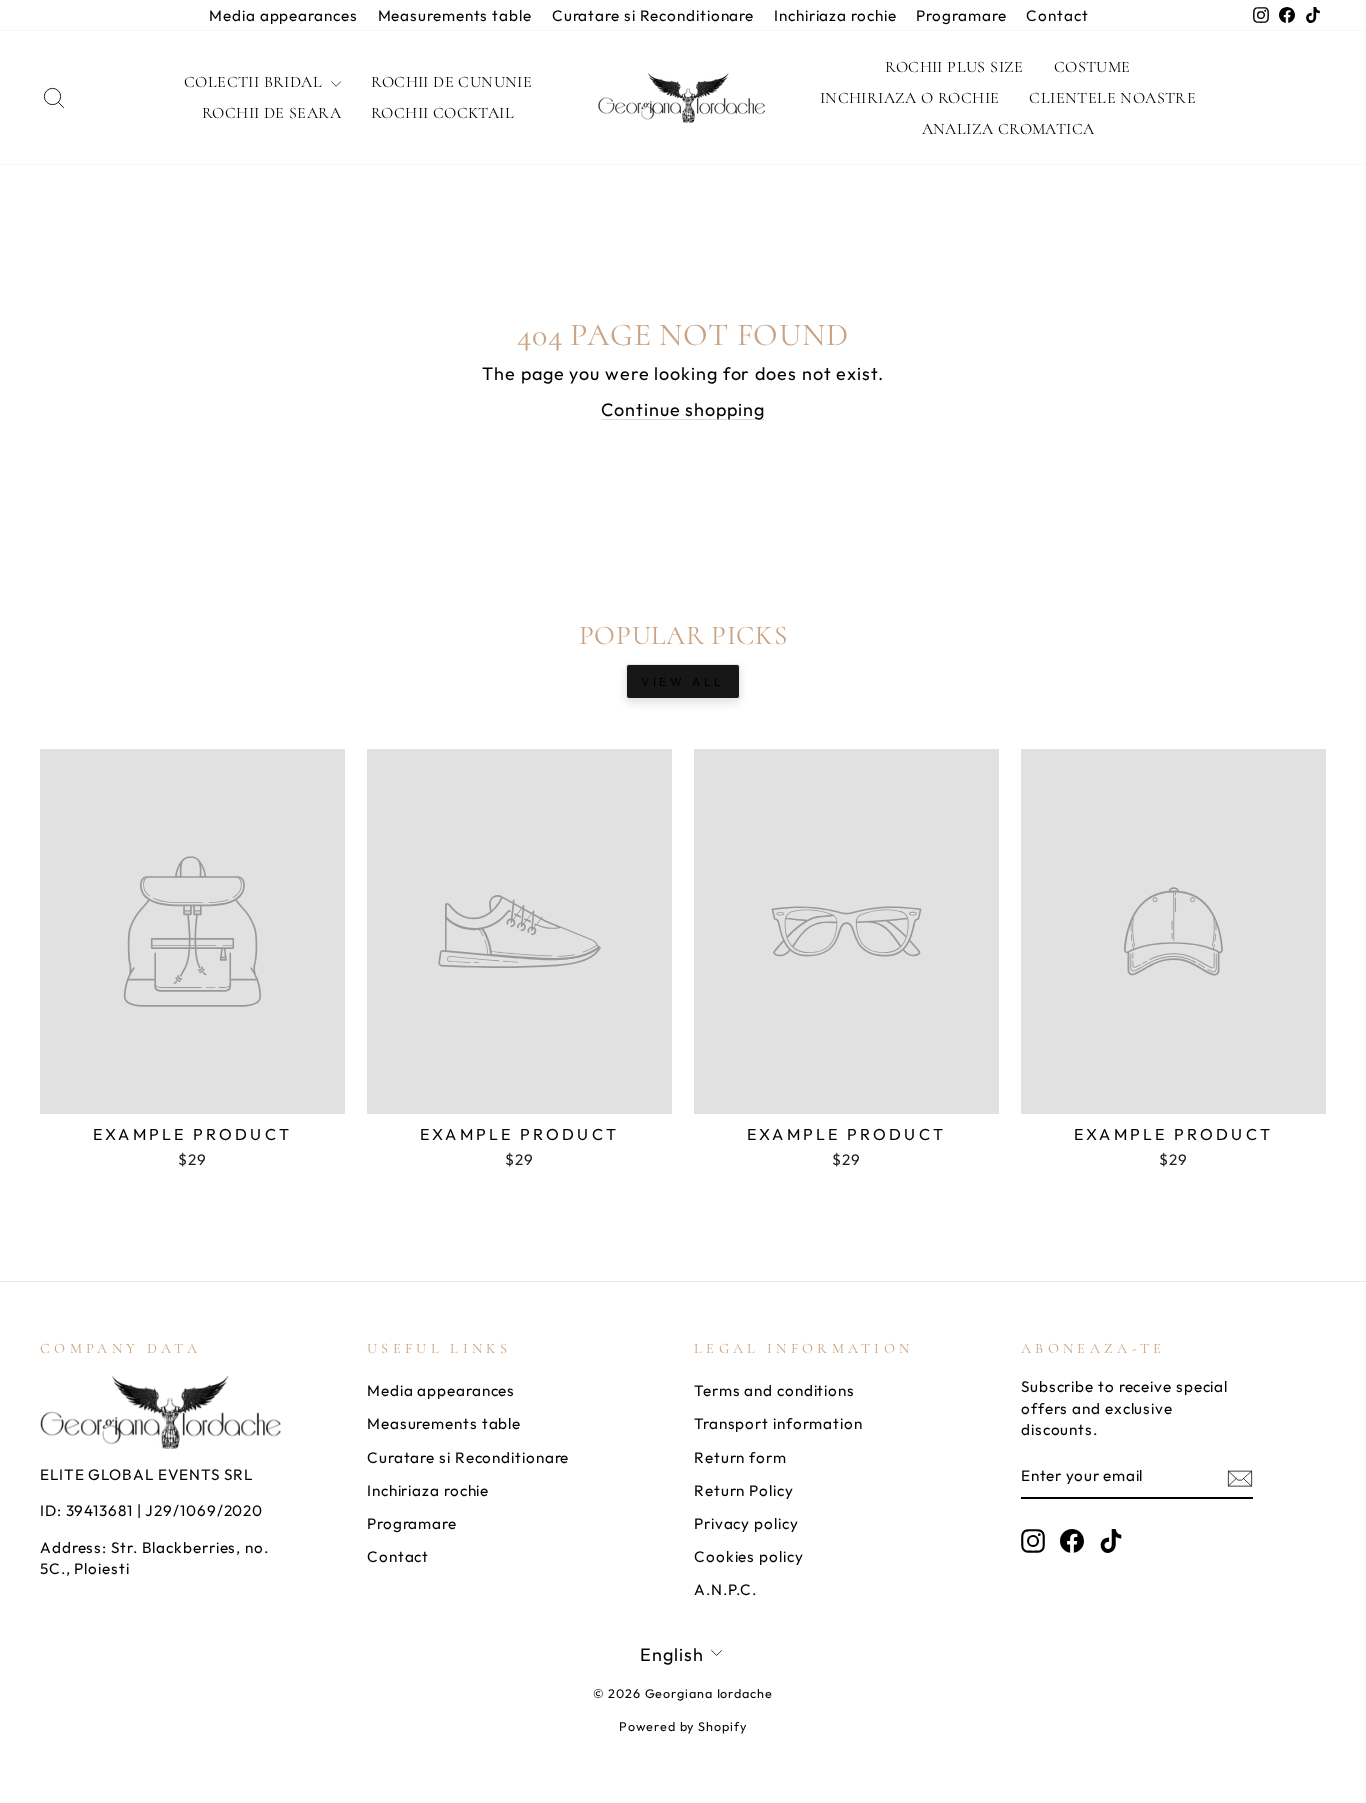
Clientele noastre (1112, 98)
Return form (740, 1457)
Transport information (778, 1423)
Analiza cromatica (1008, 129)
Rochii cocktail (442, 113)
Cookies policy (749, 1556)
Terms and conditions (774, 1390)
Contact (1057, 15)
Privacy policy (746, 1523)
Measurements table (455, 15)
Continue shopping (682, 409)
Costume (1092, 67)
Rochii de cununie (451, 82)
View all (683, 681)
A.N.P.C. (725, 1589)
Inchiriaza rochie (835, 15)
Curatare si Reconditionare (653, 15)
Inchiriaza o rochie (910, 98)
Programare (961, 15)
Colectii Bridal (255, 82)
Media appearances (283, 15)
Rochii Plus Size (954, 67)
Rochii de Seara (271, 113)
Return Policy (744, 1490)
